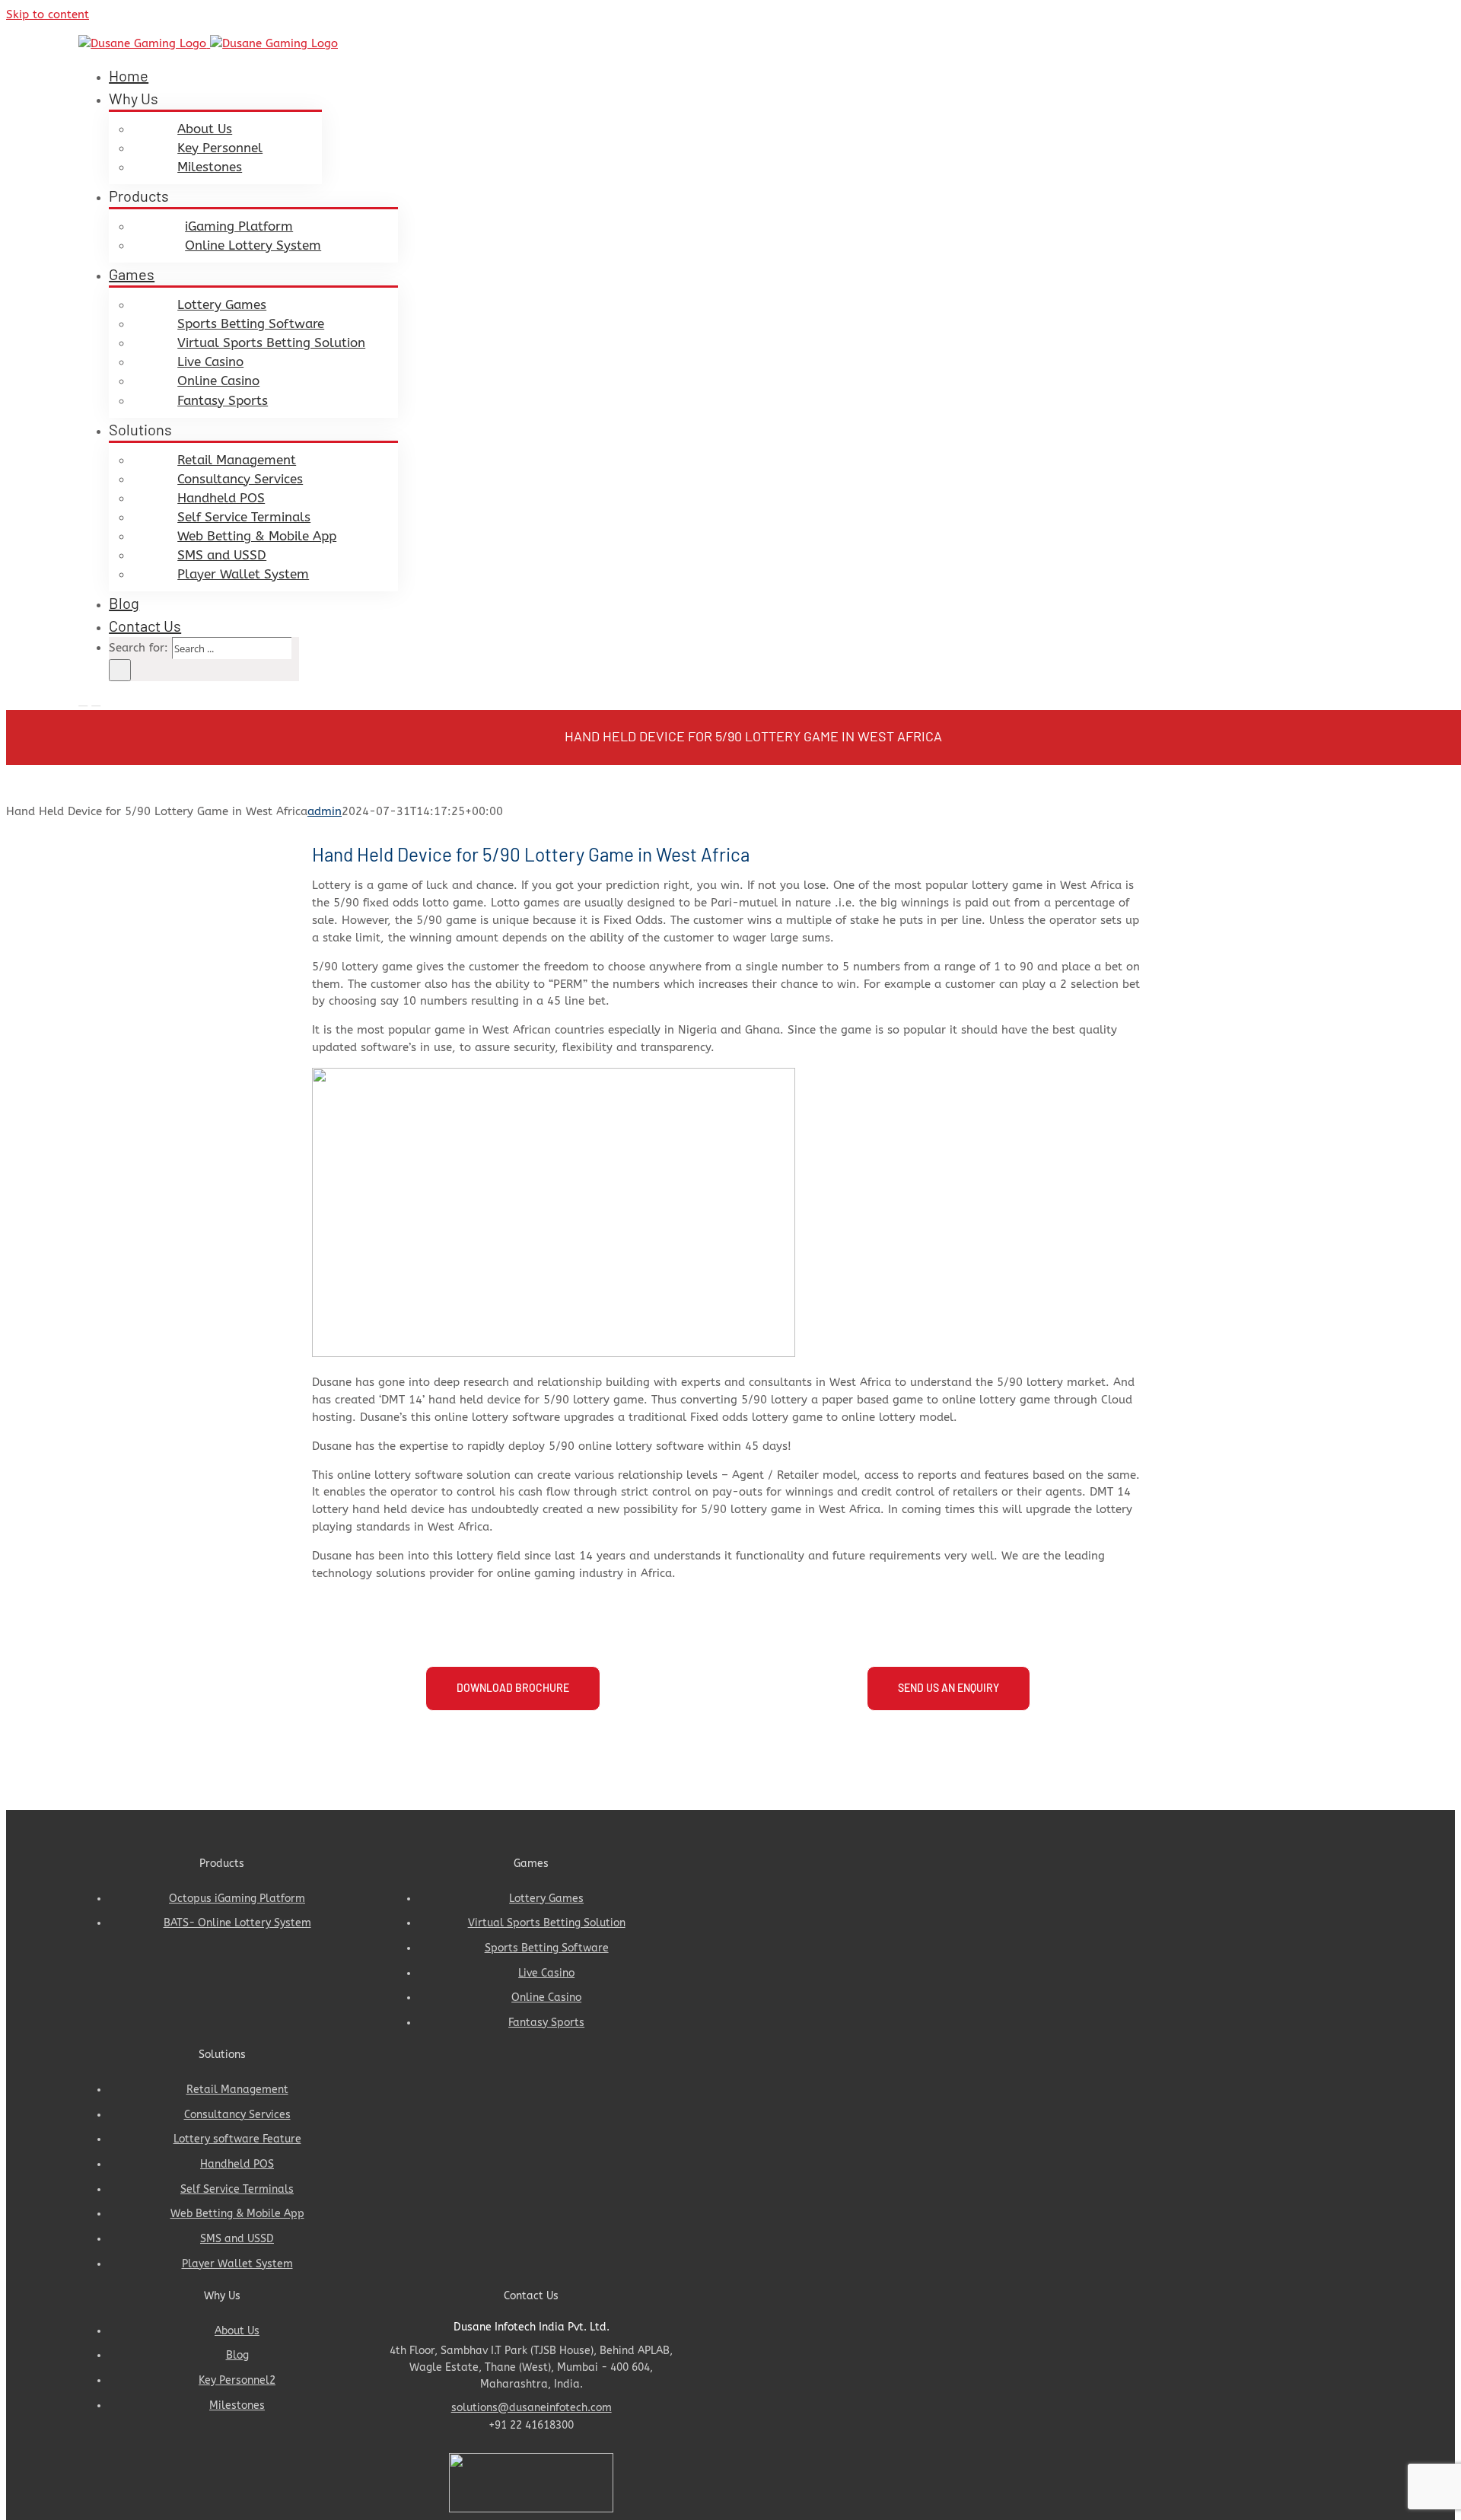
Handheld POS (237, 2168)
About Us (237, 2335)
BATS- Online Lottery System (237, 1927)
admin (325, 811)
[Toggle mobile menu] (83, 701)
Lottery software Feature (237, 2143)
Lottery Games (546, 1902)
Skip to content (48, 14)
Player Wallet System (237, 2268)
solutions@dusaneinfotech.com (532, 2412)
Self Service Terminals (237, 2193)
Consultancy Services (237, 2119)
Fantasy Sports (546, 2026)
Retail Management (237, 2093)
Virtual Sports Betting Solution (547, 1927)
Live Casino (546, 1977)
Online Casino (546, 2001)
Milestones (237, 2409)
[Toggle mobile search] (96, 701)
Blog (237, 2359)
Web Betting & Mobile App (237, 2217)
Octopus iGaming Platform (237, 1902)
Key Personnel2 (237, 2384)
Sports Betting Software (547, 1952)
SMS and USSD (237, 2243)
